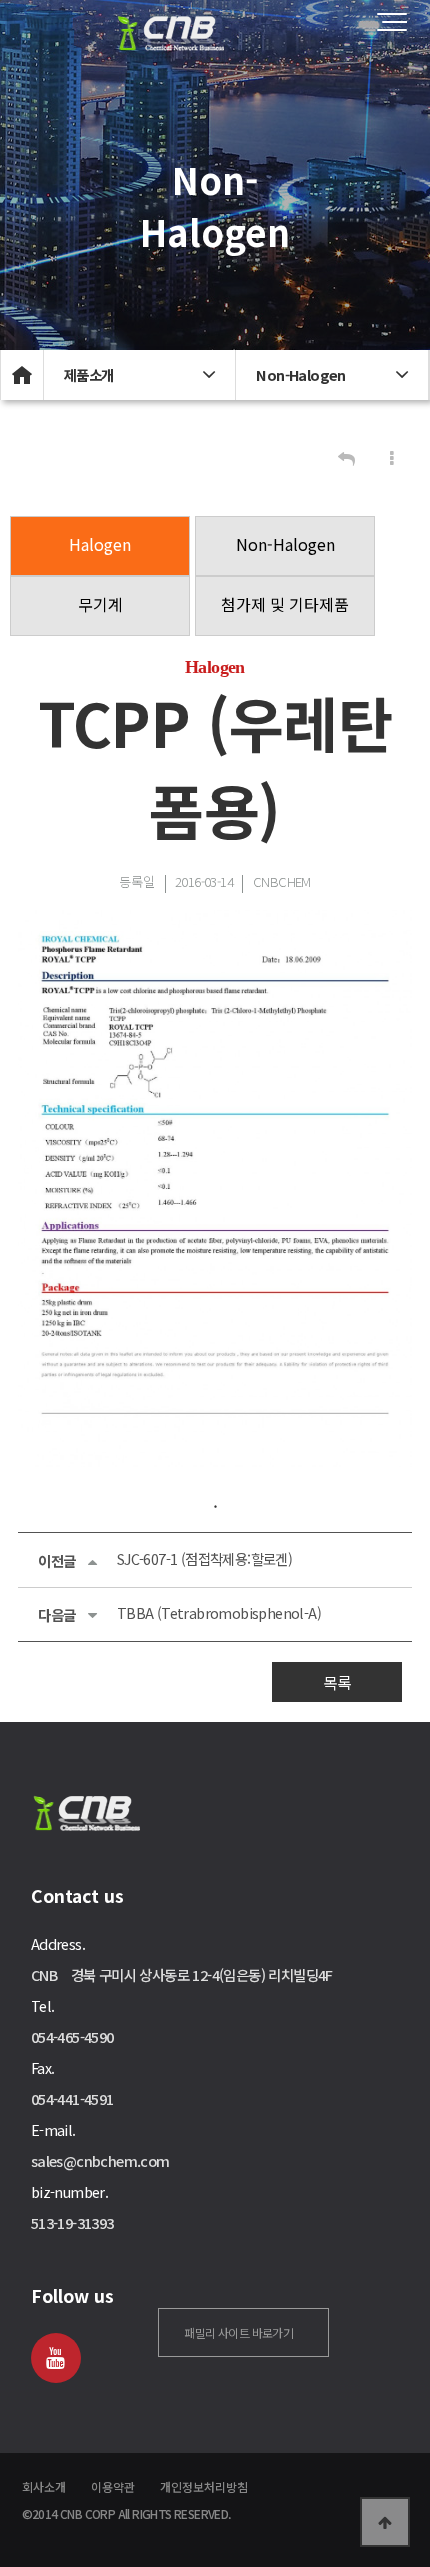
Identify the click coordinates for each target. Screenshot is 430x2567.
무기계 (100, 604)
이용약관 (113, 2486)
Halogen (100, 544)
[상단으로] (385, 2522)
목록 (337, 1682)
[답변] (346, 458)
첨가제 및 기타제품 (285, 604)
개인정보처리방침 (204, 2486)
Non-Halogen (285, 544)
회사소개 (44, 2486)
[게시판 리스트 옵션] (392, 458)
